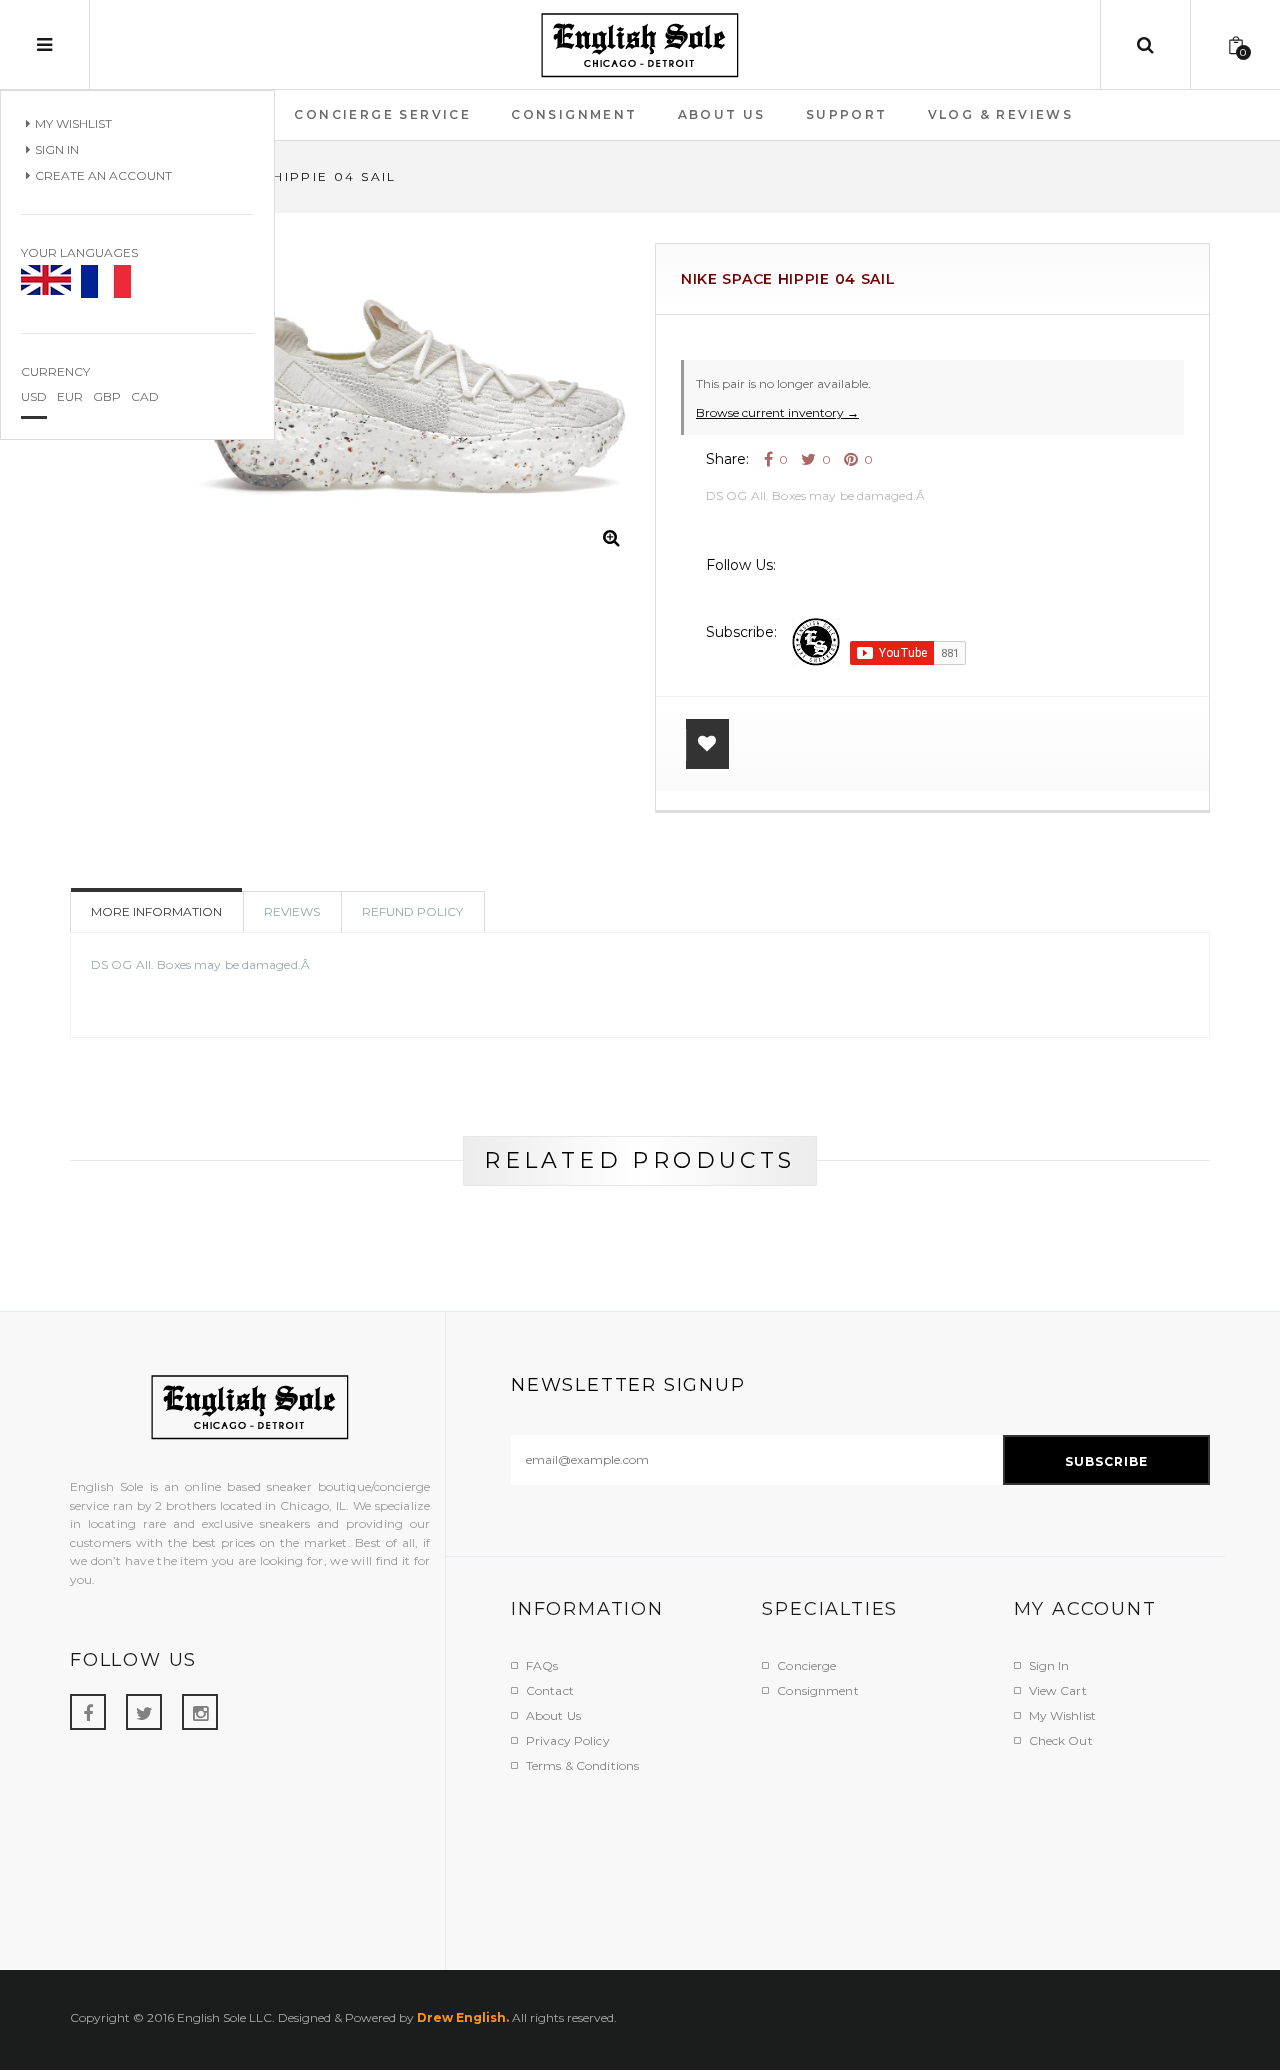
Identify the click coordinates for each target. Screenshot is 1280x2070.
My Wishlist (73, 123)
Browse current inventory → (777, 412)
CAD (145, 396)
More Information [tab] (156, 911)
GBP (107, 396)
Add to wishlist (707, 744)
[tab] (413, 912)
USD (34, 396)
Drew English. (463, 2017)
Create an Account (103, 175)
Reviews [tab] (292, 911)
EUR (70, 396)
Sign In (57, 149)
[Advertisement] (875, 1860)
